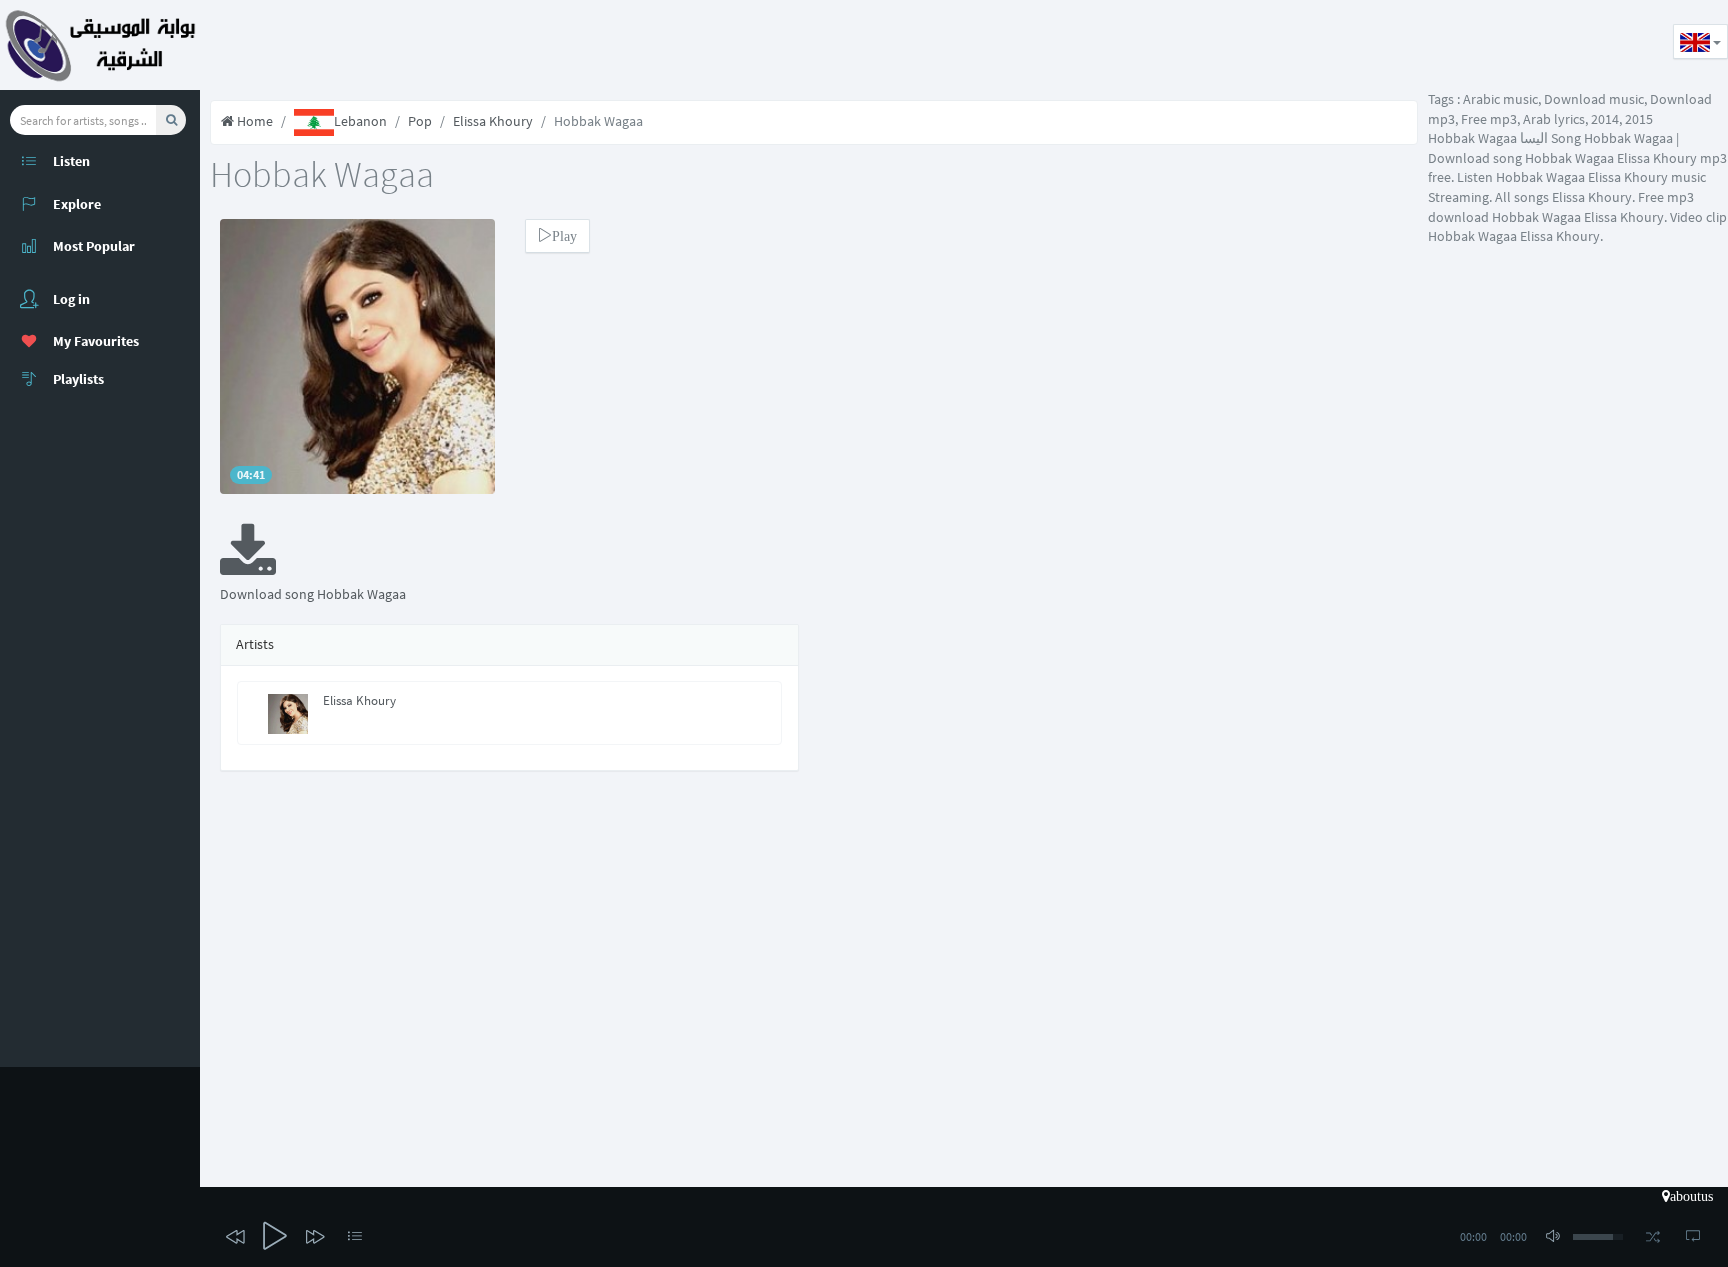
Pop (420, 121)
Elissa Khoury (493, 121)
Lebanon (360, 121)
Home (253, 121)
